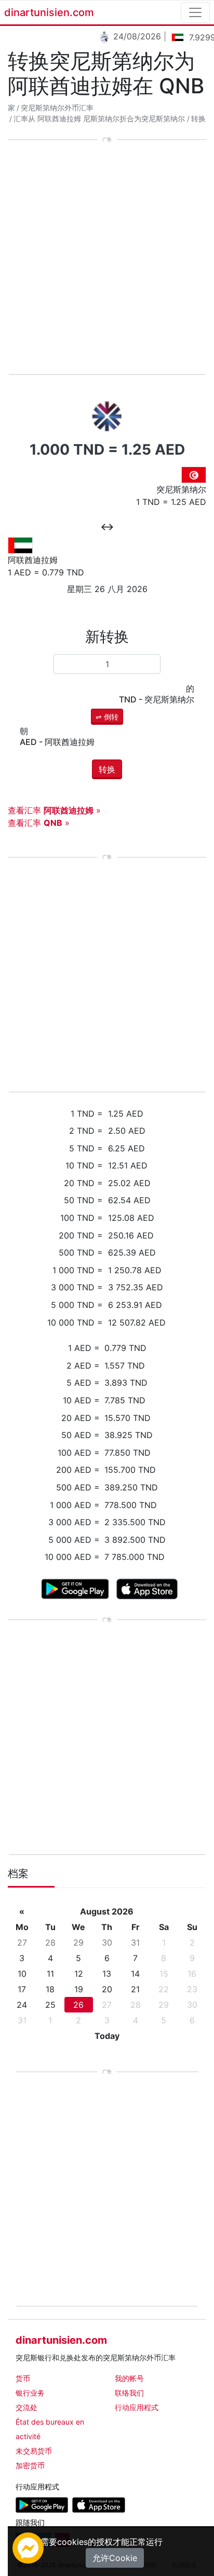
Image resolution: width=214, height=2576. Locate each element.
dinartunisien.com (49, 12)
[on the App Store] (147, 1588)
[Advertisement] (107, 258)
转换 (198, 119)
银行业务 (30, 2393)
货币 (23, 2378)
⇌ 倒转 (107, 717)
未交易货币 (34, 2451)
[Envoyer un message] (28, 2547)
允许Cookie (115, 2558)
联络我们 (129, 2393)
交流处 (26, 2407)
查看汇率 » (54, 810)
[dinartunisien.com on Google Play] (42, 2504)
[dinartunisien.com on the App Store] (98, 2504)
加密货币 (30, 2465)
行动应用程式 (137, 2407)
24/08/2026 (131, 36)
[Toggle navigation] (195, 12)
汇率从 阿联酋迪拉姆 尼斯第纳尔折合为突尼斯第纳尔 (99, 119)
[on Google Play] (75, 1588)
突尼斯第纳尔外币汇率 (57, 108)
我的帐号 (129, 2378)
